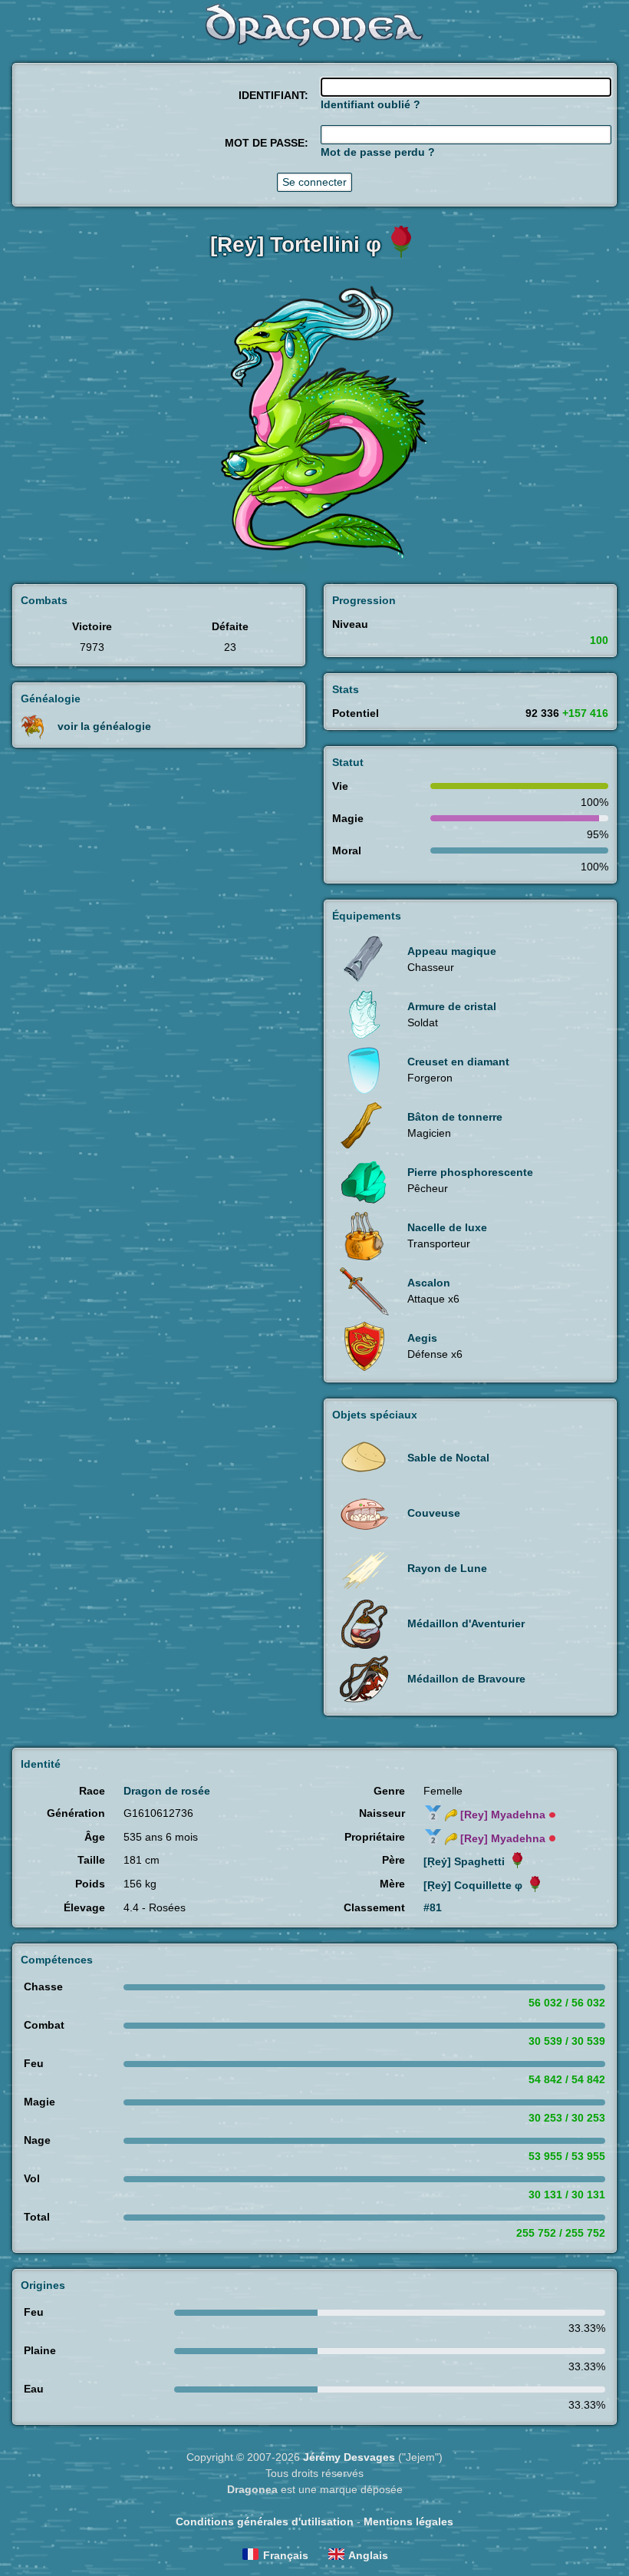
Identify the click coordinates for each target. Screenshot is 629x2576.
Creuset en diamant (458, 1062)
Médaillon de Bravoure (466, 1679)
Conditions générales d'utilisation (265, 2522)
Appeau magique (452, 951)
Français (286, 2555)
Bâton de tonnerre (455, 1117)
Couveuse (434, 1513)
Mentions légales (408, 2522)
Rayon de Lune (447, 1568)
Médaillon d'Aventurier (466, 1623)
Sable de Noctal (448, 1458)
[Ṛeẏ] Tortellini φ (296, 244)
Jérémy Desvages (349, 2457)
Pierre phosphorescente (470, 1172)
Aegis (422, 1338)
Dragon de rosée (167, 1791)
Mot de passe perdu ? (378, 152)
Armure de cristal (452, 1006)
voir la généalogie (104, 725)
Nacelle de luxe (447, 1227)
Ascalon (429, 1283)
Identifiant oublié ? (370, 104)
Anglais (368, 2555)
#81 (433, 1907)
